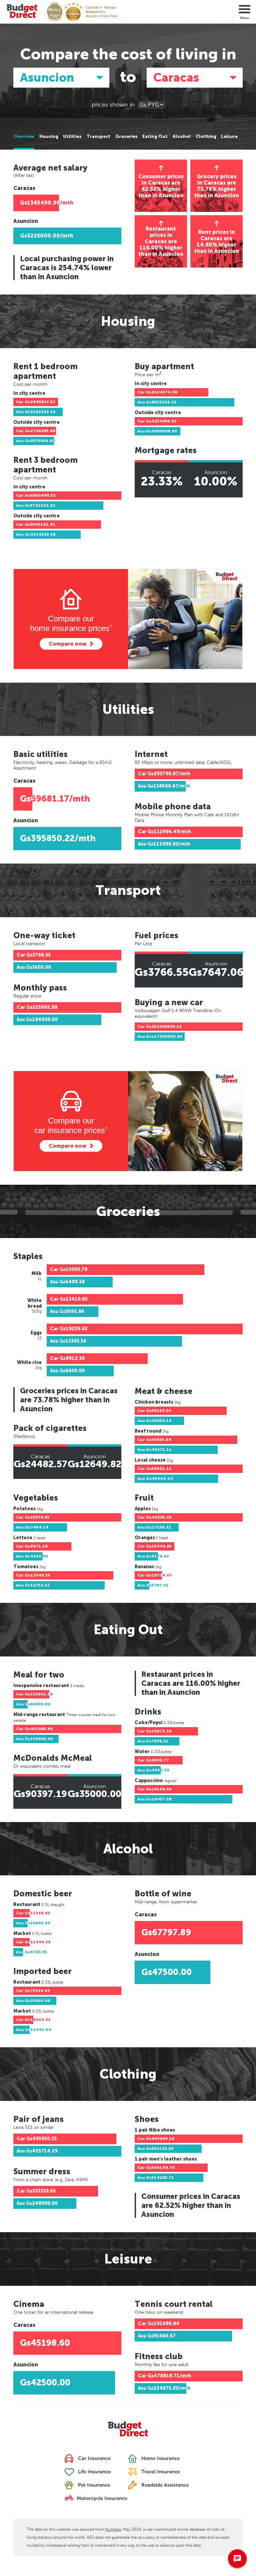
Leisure (229, 137)
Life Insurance (94, 2472)
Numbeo (113, 2529)
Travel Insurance (160, 2472)
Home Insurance (160, 2459)
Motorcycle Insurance (101, 2499)
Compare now (67, 644)
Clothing (206, 137)
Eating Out (155, 137)
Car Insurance (94, 2459)
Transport (98, 137)
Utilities (72, 137)
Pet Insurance (93, 2485)
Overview (24, 137)
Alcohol (182, 137)
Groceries (126, 137)
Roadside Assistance (164, 2485)
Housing (49, 137)
